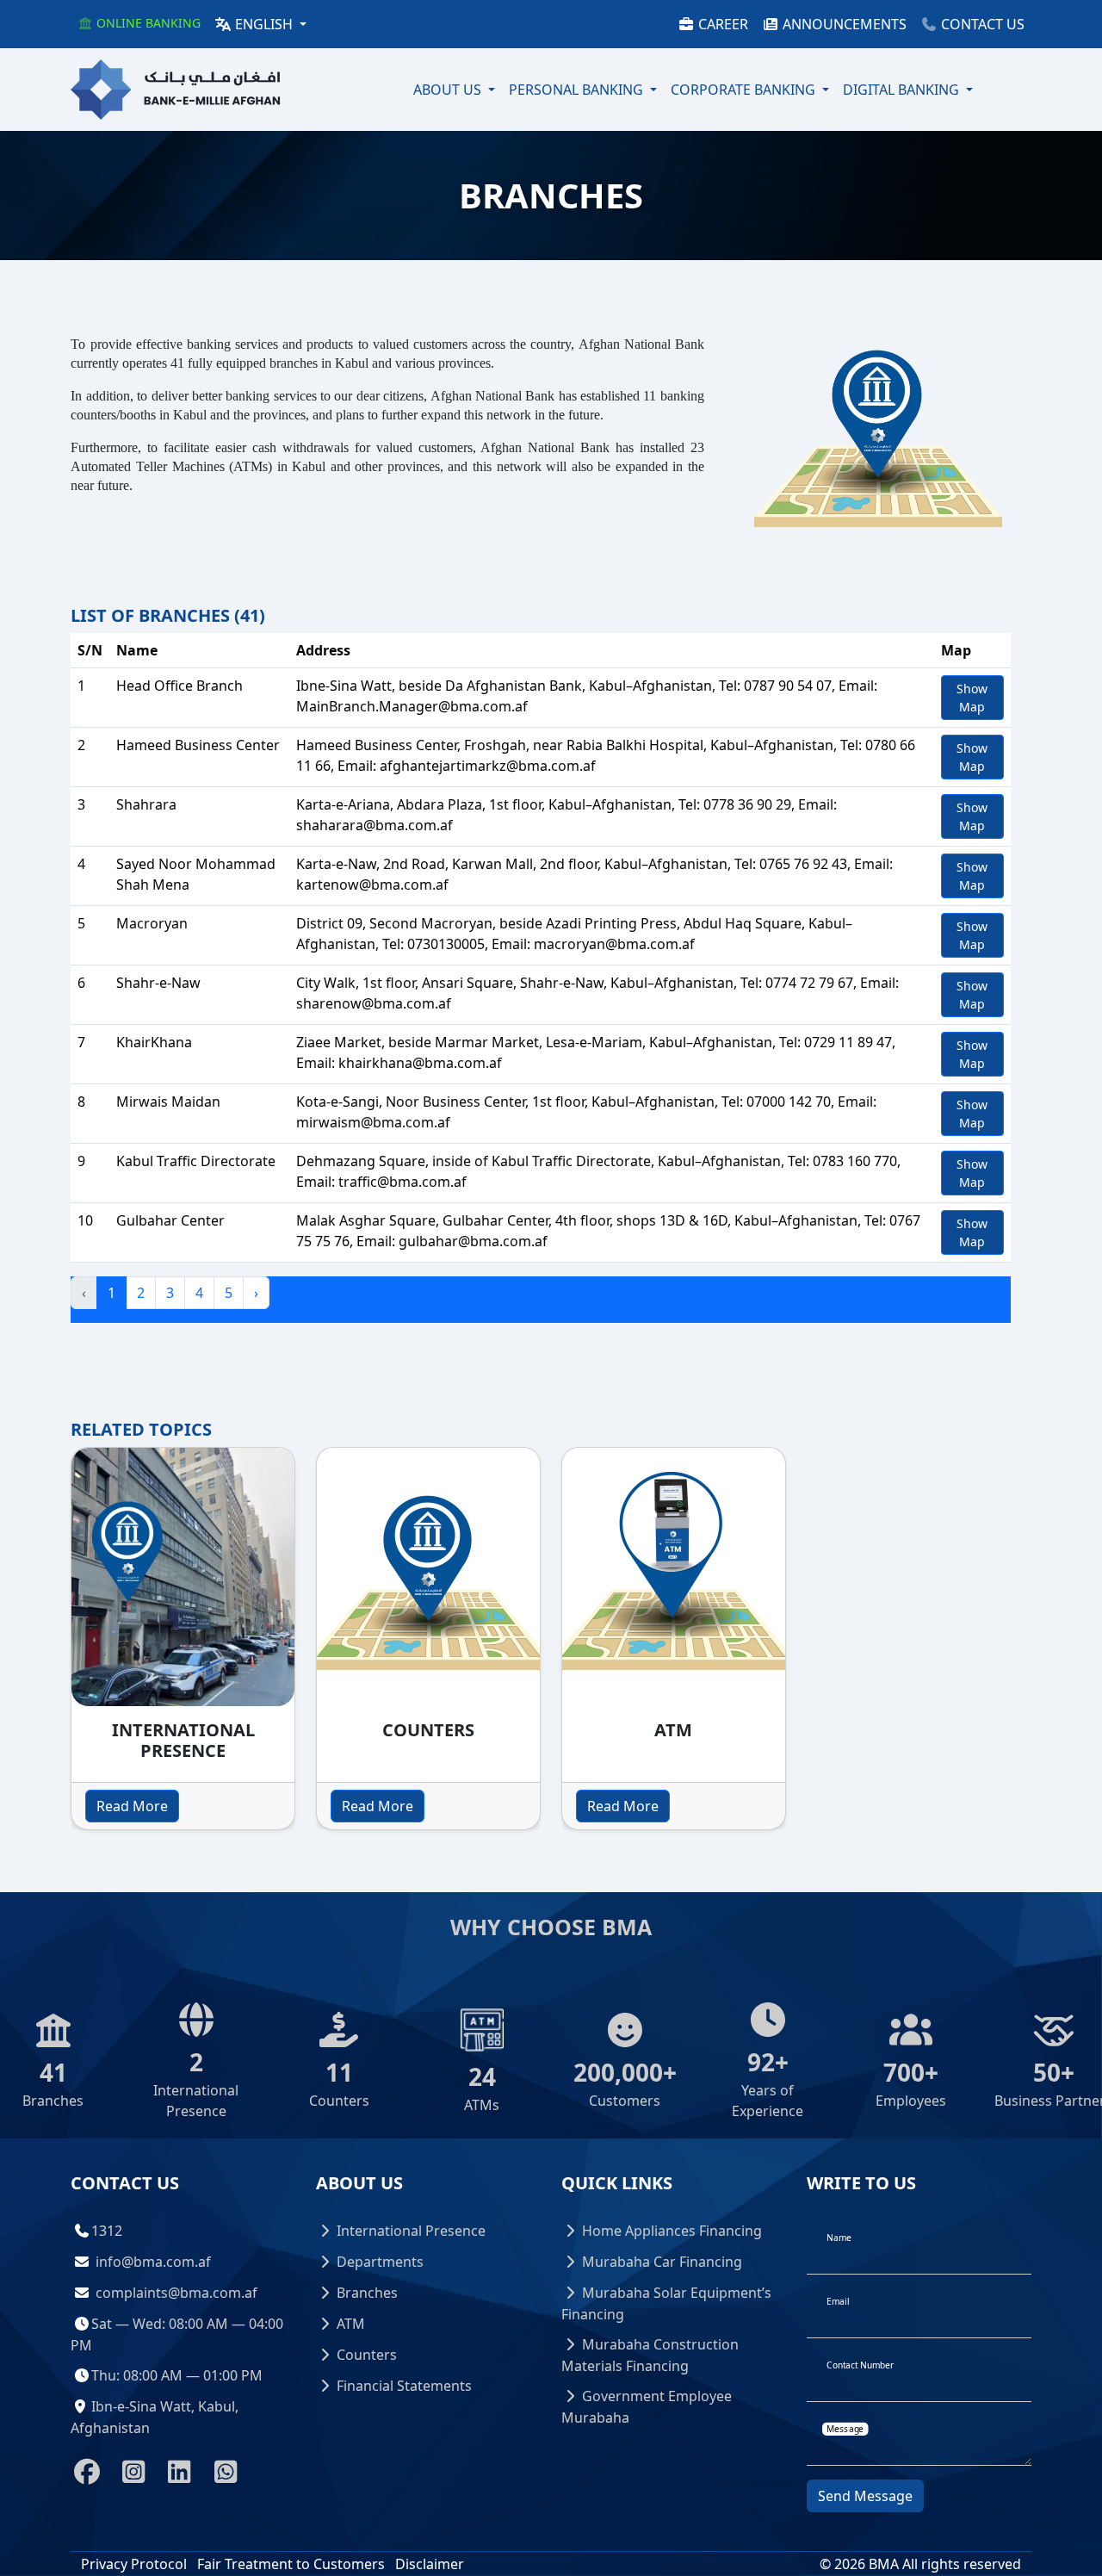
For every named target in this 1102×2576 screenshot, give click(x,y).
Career (721, 24)
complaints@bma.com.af (176, 2293)
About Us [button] (449, 90)
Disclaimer (430, 2564)
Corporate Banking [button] (745, 90)
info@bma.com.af (153, 2262)
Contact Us (981, 24)
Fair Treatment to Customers (291, 2564)
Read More (132, 1806)
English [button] (264, 24)
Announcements (843, 24)
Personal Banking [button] (578, 90)
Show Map (972, 698)
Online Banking (147, 23)
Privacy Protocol (134, 2564)
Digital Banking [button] (903, 90)
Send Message (865, 2496)
